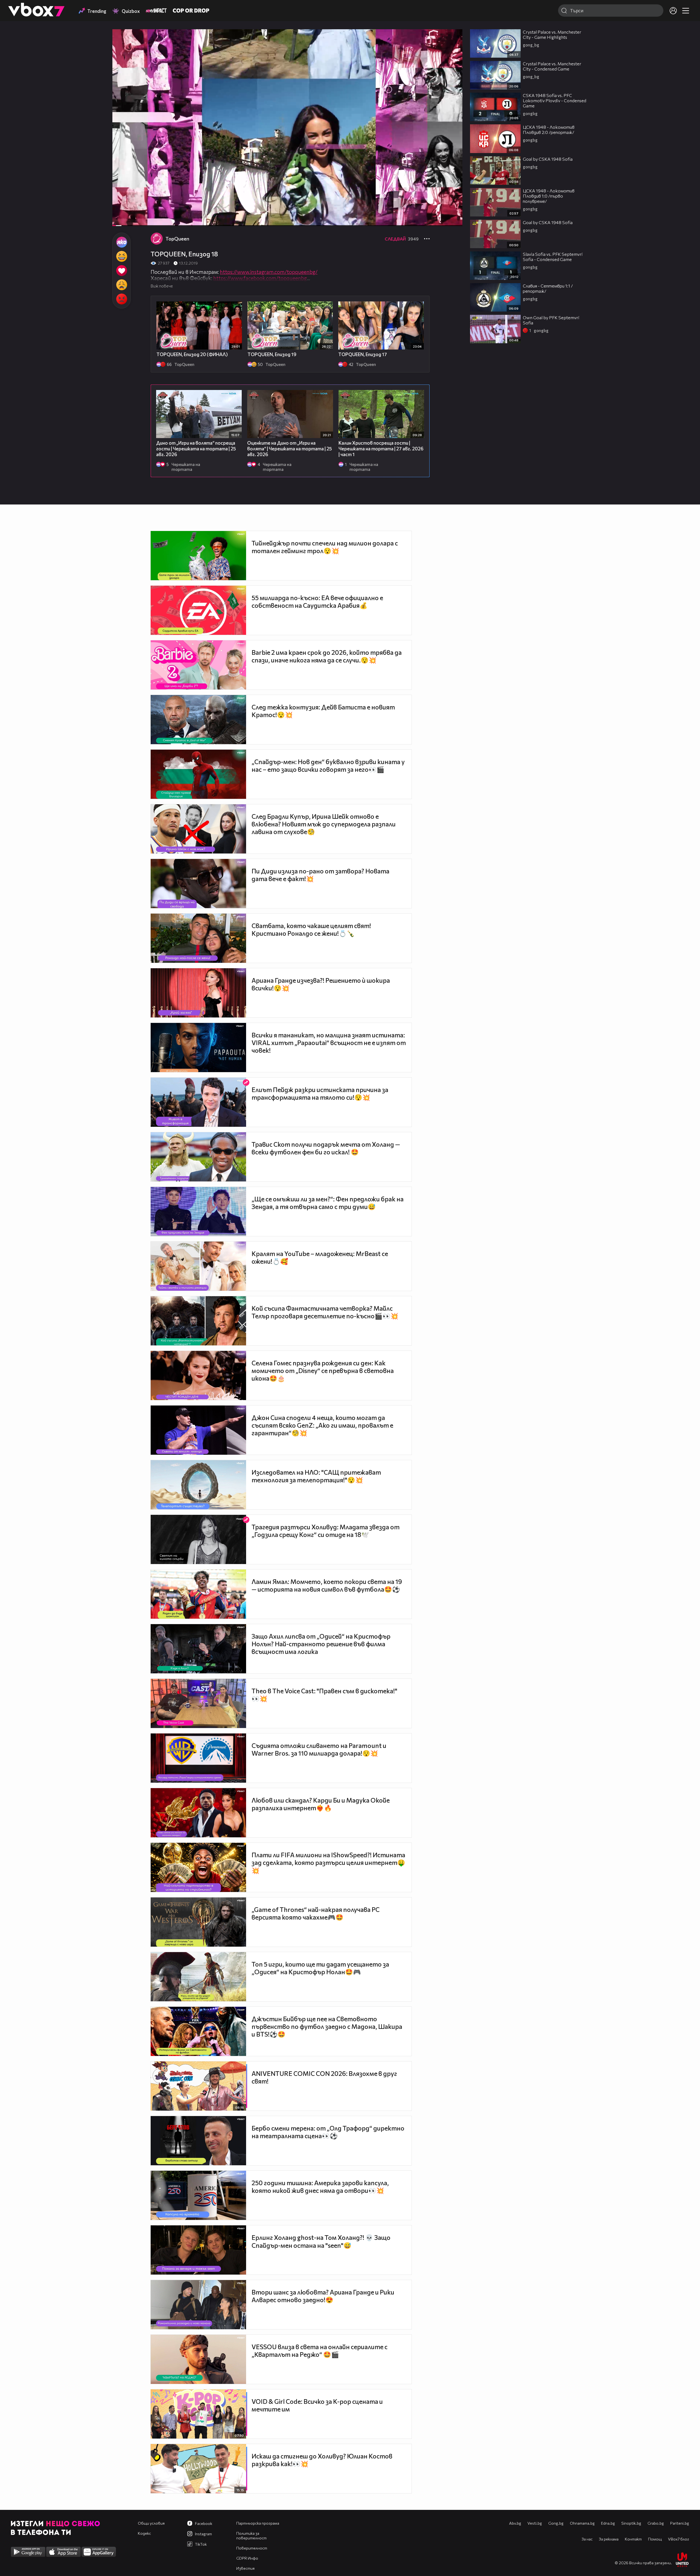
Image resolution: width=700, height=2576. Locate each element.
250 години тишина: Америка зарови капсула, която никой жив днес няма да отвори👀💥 (320, 2187)
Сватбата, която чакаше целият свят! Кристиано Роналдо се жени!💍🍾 (311, 929)
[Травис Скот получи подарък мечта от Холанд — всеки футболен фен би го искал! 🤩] (198, 1157)
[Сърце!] (122, 271)
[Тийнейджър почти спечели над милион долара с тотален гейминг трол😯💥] (198, 556)
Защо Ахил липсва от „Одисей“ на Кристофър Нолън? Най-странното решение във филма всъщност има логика (321, 1644)
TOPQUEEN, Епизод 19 (272, 354)
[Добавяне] (452, 51)
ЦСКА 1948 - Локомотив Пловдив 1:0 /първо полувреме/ (549, 196)
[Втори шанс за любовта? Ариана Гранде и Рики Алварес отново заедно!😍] (198, 2305)
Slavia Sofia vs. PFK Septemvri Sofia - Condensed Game (553, 257)
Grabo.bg (656, 2523)
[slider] (124, 211)
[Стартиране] (122, 219)
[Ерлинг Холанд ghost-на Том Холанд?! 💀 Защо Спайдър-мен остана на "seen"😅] (198, 2250)
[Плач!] (122, 285)
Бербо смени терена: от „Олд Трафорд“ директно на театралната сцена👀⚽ (328, 2132)
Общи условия (151, 2523)
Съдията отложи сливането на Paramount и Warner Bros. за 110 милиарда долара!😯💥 (319, 1749)
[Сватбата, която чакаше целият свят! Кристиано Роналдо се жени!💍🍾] (198, 938)
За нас (587, 2539)
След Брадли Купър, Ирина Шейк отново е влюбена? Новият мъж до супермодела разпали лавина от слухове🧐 (324, 824)
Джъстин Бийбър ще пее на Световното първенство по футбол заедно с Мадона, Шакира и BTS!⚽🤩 (327, 2026)
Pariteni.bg (680, 2523)
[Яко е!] (122, 242)
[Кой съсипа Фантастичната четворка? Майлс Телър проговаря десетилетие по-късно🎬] (198, 1321)
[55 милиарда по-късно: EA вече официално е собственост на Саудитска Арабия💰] (198, 610)
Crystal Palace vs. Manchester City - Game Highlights (552, 34)
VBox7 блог (679, 2539)
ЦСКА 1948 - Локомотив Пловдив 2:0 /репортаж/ (549, 130)
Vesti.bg (535, 2523)
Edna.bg (608, 2523)
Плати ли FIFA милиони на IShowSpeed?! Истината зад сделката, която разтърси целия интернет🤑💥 (328, 1863)
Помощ (655, 2539)
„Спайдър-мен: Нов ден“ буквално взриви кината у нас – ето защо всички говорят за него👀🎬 (328, 765)
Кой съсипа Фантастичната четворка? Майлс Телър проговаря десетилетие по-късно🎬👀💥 (325, 1312)
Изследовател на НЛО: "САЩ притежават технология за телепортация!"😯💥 (316, 1476)
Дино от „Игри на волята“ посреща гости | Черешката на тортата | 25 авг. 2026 (196, 449)
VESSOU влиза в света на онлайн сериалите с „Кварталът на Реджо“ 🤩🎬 (320, 2351)
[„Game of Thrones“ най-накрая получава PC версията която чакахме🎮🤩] (198, 1922)
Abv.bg (515, 2523)
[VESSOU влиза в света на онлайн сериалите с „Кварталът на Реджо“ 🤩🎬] (198, 2359)
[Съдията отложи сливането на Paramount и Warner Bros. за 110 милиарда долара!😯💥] (198, 1758)
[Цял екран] (452, 219)
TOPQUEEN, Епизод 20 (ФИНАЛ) (192, 354)
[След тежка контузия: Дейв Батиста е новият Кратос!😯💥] (198, 720)
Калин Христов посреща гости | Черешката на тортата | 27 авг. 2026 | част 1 (381, 449)
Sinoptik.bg (631, 2523)
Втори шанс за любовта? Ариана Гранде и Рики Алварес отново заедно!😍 (323, 2296)
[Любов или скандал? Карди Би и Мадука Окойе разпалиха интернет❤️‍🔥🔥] (198, 1813)
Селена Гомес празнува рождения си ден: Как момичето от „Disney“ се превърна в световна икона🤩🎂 (323, 1371)
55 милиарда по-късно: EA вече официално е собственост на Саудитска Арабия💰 (317, 602)
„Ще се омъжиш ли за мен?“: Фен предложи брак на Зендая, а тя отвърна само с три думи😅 (328, 1203)
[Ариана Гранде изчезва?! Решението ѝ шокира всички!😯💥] (198, 993)
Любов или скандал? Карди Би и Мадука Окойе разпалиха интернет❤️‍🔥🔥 (321, 1804)
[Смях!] (122, 256)
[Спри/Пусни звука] (133, 219)
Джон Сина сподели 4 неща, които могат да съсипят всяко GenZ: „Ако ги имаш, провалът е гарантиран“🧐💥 (322, 1425)
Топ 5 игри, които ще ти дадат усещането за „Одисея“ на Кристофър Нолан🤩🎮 (320, 1968)
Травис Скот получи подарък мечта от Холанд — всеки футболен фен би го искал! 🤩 (326, 1148)
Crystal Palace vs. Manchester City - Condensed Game (552, 66)
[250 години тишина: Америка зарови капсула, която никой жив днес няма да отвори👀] (198, 2195)
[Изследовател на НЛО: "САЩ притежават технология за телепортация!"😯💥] (198, 1485)
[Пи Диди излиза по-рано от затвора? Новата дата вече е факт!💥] (198, 884)
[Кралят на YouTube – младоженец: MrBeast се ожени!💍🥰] (198, 1266)
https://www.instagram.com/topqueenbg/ (269, 272)
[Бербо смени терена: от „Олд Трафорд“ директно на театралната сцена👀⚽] (198, 2141)
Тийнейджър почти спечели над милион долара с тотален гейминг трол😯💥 (325, 547)
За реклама (609, 2539)
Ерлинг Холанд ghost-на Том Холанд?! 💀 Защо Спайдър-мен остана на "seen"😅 (321, 2241)
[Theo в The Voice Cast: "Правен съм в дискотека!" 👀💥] (198, 1703)
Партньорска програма (258, 2523)
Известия (245, 2568)
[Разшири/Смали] (440, 219)
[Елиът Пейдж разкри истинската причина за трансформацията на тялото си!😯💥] (198, 1102)
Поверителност (252, 2548)
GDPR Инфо (247, 2558)
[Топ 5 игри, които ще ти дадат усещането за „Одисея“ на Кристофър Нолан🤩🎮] (198, 1977)
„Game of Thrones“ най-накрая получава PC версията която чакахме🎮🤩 (316, 1913)
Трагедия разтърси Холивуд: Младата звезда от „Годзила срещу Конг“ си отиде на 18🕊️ (326, 1531)
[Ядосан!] (122, 299)
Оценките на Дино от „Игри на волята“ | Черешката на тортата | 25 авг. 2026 (290, 449)
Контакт (633, 2539)
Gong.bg (556, 2523)
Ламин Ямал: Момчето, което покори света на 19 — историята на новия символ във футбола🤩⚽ (327, 1585)
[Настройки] (452, 39)
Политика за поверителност (251, 2536)
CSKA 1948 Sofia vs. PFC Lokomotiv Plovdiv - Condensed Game (555, 100)
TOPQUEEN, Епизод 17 (363, 354)
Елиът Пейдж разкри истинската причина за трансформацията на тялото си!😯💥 (320, 1093)
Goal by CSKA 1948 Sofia (548, 159)
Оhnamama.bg (582, 2523)
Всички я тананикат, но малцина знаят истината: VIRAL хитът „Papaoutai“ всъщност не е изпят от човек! (329, 1043)
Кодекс (144, 2533)
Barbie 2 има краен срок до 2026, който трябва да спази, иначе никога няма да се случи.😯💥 (327, 656)
